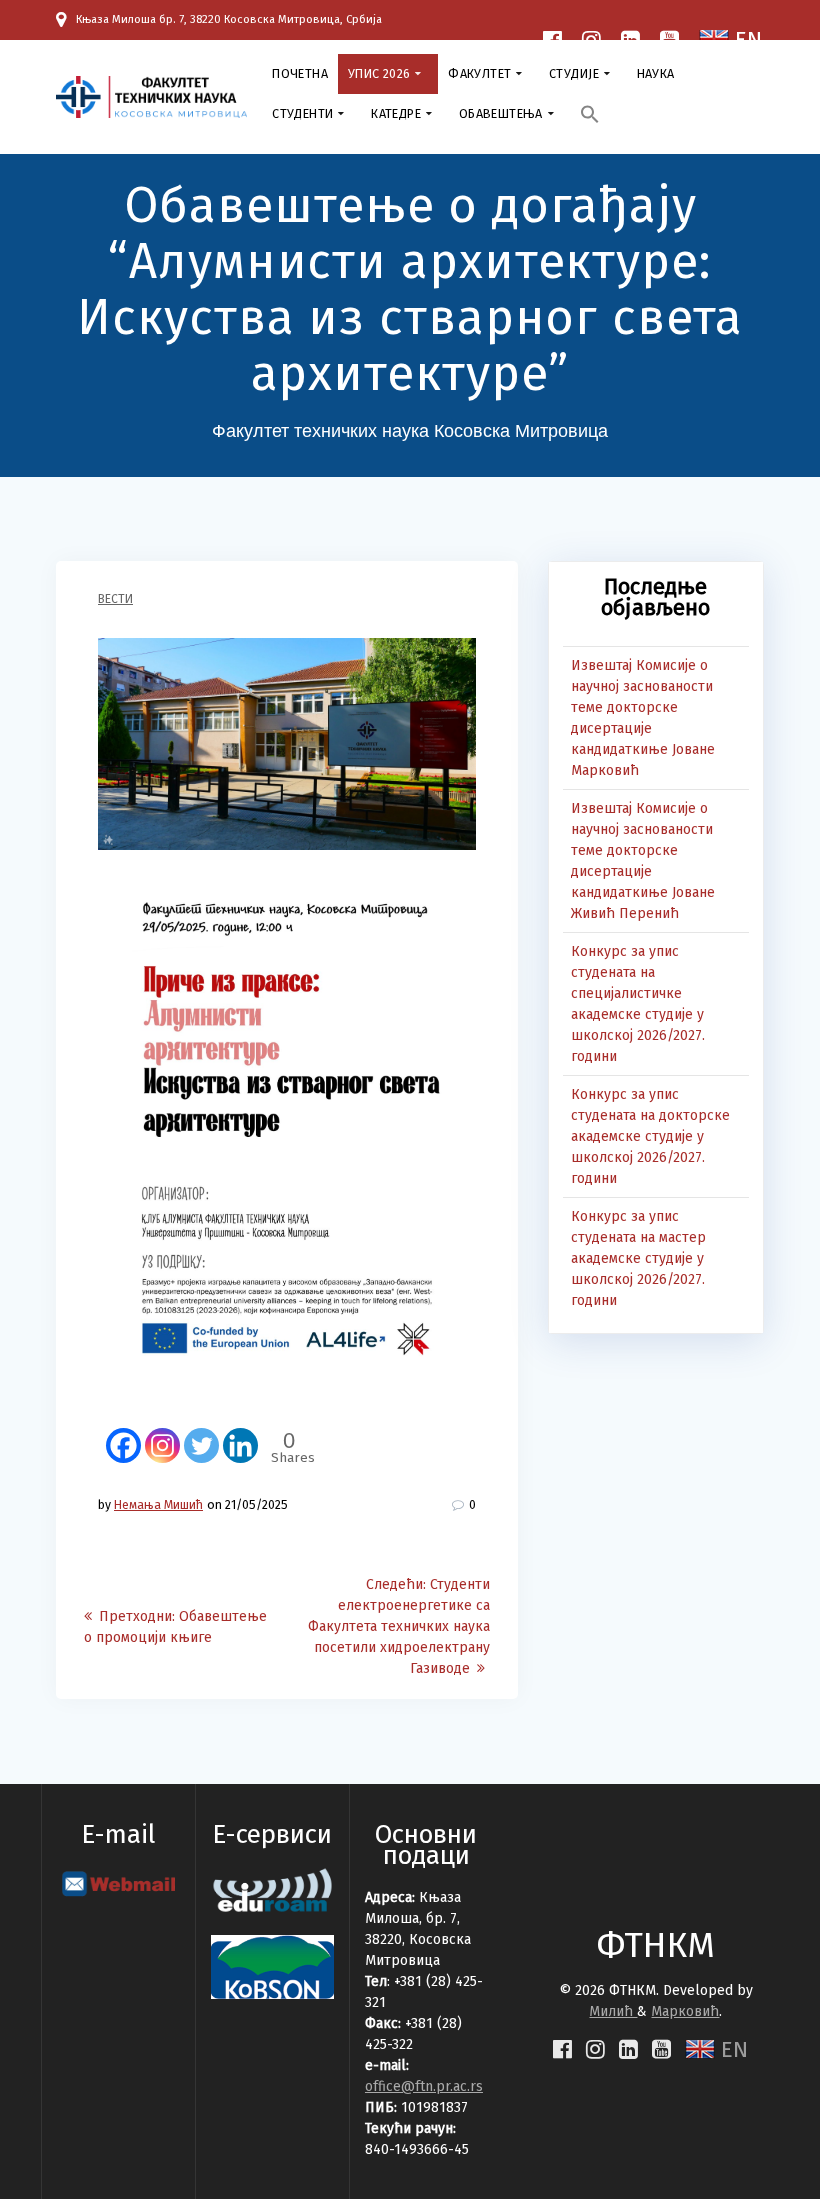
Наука (656, 73)
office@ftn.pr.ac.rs (424, 2086)
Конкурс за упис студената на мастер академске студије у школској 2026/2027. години (638, 1258)
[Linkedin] (240, 1435)
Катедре (396, 113)
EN (731, 2049)
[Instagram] (162, 1435)
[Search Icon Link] (590, 117)
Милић (613, 2011)
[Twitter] (201, 1435)
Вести (115, 599)
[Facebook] (123, 1435)
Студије (574, 73)
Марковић (685, 2011)
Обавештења (501, 113)
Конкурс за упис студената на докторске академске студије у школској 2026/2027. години (650, 1136)
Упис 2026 (379, 73)
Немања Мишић (158, 1505)
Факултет (479, 73)
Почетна (300, 73)
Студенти (302, 113)
